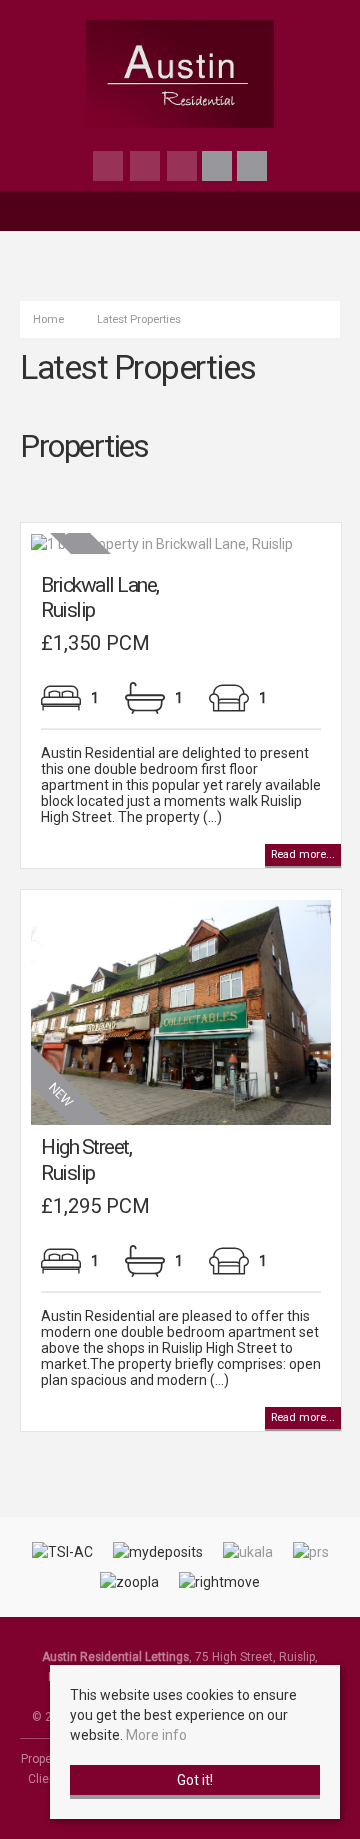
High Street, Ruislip (86, 1159)
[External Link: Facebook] (109, 169)
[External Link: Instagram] (183, 169)
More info (156, 1735)
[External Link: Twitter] (146, 169)
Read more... (303, 854)
